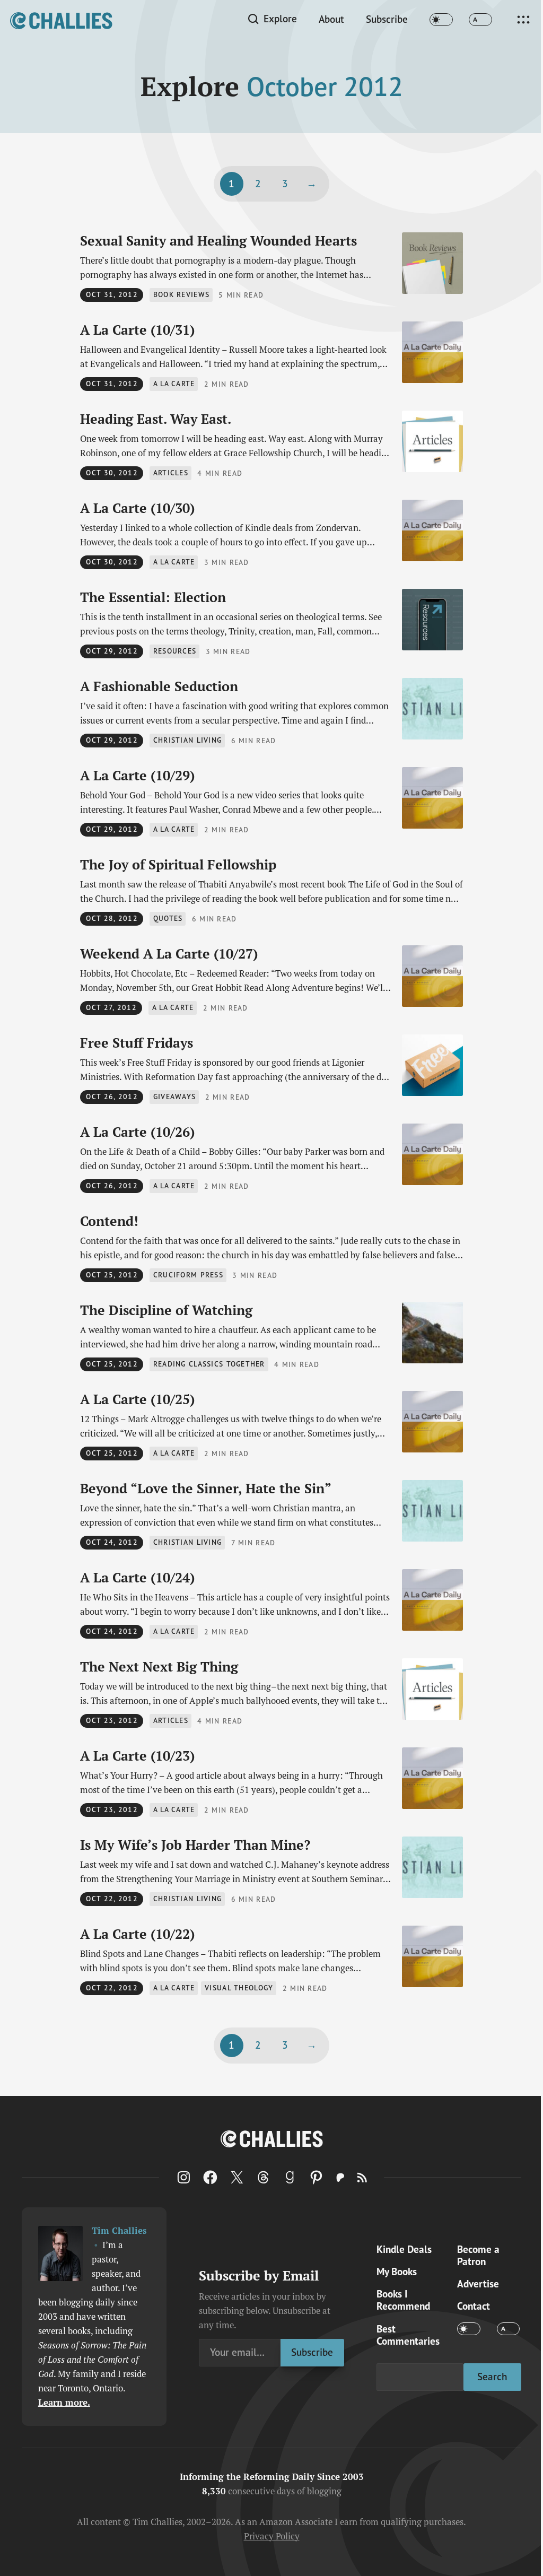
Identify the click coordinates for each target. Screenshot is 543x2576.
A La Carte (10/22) (137, 1934)
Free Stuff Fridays (137, 1043)
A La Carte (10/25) (137, 1399)
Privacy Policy (272, 2536)
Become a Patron (478, 2255)
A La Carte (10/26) (137, 1132)
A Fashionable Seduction (159, 686)
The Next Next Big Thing (159, 1666)
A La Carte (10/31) (137, 330)
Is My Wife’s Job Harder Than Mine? (195, 1845)
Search (492, 2377)
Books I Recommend (403, 2300)
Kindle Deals (404, 2249)
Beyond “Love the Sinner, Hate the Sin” (206, 1488)
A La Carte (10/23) (137, 1756)
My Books (397, 2271)
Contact (474, 2306)
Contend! (109, 1221)
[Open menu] (523, 20)
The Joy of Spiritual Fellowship (178, 864)
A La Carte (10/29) (137, 775)
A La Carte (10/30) (137, 508)
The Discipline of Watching (166, 1310)
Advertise (478, 2283)
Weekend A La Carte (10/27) (169, 954)
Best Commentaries (408, 2335)
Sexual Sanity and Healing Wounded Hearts (218, 241)
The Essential (153, 597)
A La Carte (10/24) (137, 1577)
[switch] (441, 20)
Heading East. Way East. (156, 419)
